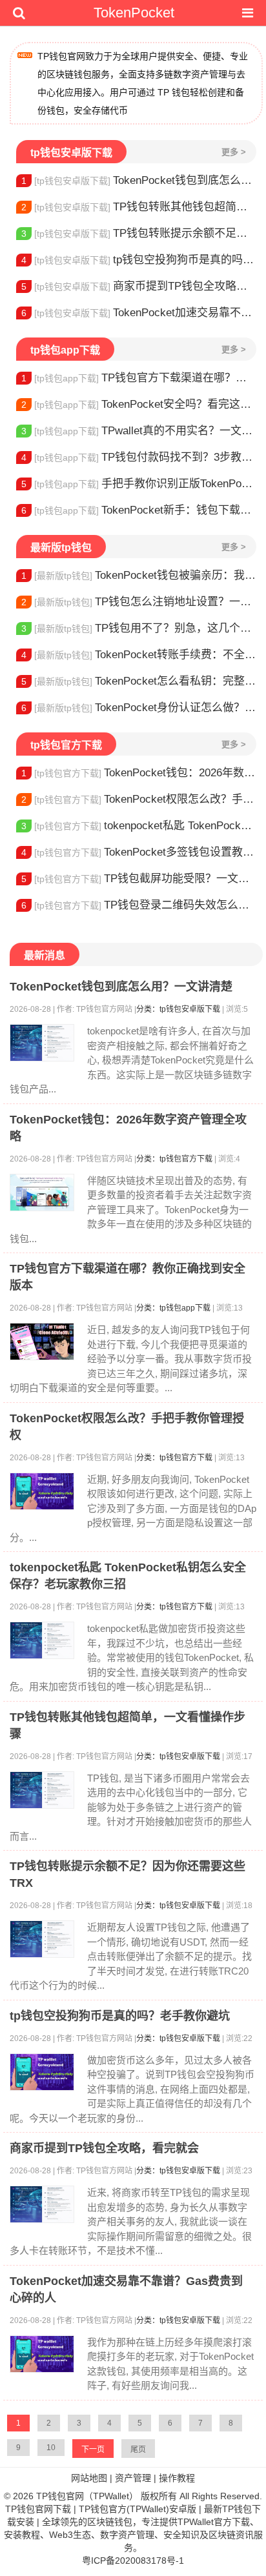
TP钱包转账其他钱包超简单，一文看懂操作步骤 (139, 207)
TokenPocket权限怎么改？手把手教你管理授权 (139, 799)
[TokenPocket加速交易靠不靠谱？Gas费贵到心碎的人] (42, 2354)
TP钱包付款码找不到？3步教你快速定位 (139, 457)
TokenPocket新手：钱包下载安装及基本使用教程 (139, 510)
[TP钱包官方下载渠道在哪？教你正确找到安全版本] (42, 1342)
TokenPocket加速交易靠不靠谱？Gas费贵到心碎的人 (139, 313)
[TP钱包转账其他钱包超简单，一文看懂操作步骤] (42, 1790)
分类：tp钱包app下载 (173, 1308)
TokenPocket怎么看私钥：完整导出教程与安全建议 (139, 681)
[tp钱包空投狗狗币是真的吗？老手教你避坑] (42, 2072)
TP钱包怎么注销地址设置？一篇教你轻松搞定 (139, 602)
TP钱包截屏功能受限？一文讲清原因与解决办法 (139, 879)
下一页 (93, 2450)
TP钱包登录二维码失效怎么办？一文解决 (139, 905)
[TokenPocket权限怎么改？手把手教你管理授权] (42, 1491)
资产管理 (133, 2478)
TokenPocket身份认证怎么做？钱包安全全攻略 (139, 708)
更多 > (234, 152)
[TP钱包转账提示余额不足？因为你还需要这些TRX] (42, 1939)
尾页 (138, 2450)
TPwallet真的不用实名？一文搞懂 (139, 431)
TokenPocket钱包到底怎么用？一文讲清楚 (139, 180)
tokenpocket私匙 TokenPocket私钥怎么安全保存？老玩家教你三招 (139, 826)
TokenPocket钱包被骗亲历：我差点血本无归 (139, 575)
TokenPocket (134, 13)
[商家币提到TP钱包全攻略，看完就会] (42, 2204)
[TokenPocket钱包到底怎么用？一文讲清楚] (42, 1043)
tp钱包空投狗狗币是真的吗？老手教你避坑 (139, 260)
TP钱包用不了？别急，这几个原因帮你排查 (139, 628)
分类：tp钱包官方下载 (174, 1159)
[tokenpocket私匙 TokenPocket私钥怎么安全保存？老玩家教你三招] (42, 1640)
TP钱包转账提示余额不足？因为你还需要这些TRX (139, 233)
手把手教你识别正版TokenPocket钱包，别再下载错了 (139, 484)
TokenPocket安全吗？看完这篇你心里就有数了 (139, 404)
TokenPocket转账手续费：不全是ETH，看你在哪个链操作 (139, 655)
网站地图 (89, 2478)
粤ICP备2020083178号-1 (133, 2561)
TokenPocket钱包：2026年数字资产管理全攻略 (139, 773)
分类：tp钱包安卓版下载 (178, 1009)
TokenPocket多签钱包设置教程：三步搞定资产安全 (139, 852)
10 (51, 2448)
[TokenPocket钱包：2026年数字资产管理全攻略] (42, 1192)
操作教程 (177, 2478)
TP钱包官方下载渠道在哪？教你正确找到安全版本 (139, 378)
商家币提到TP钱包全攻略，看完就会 (139, 286)
